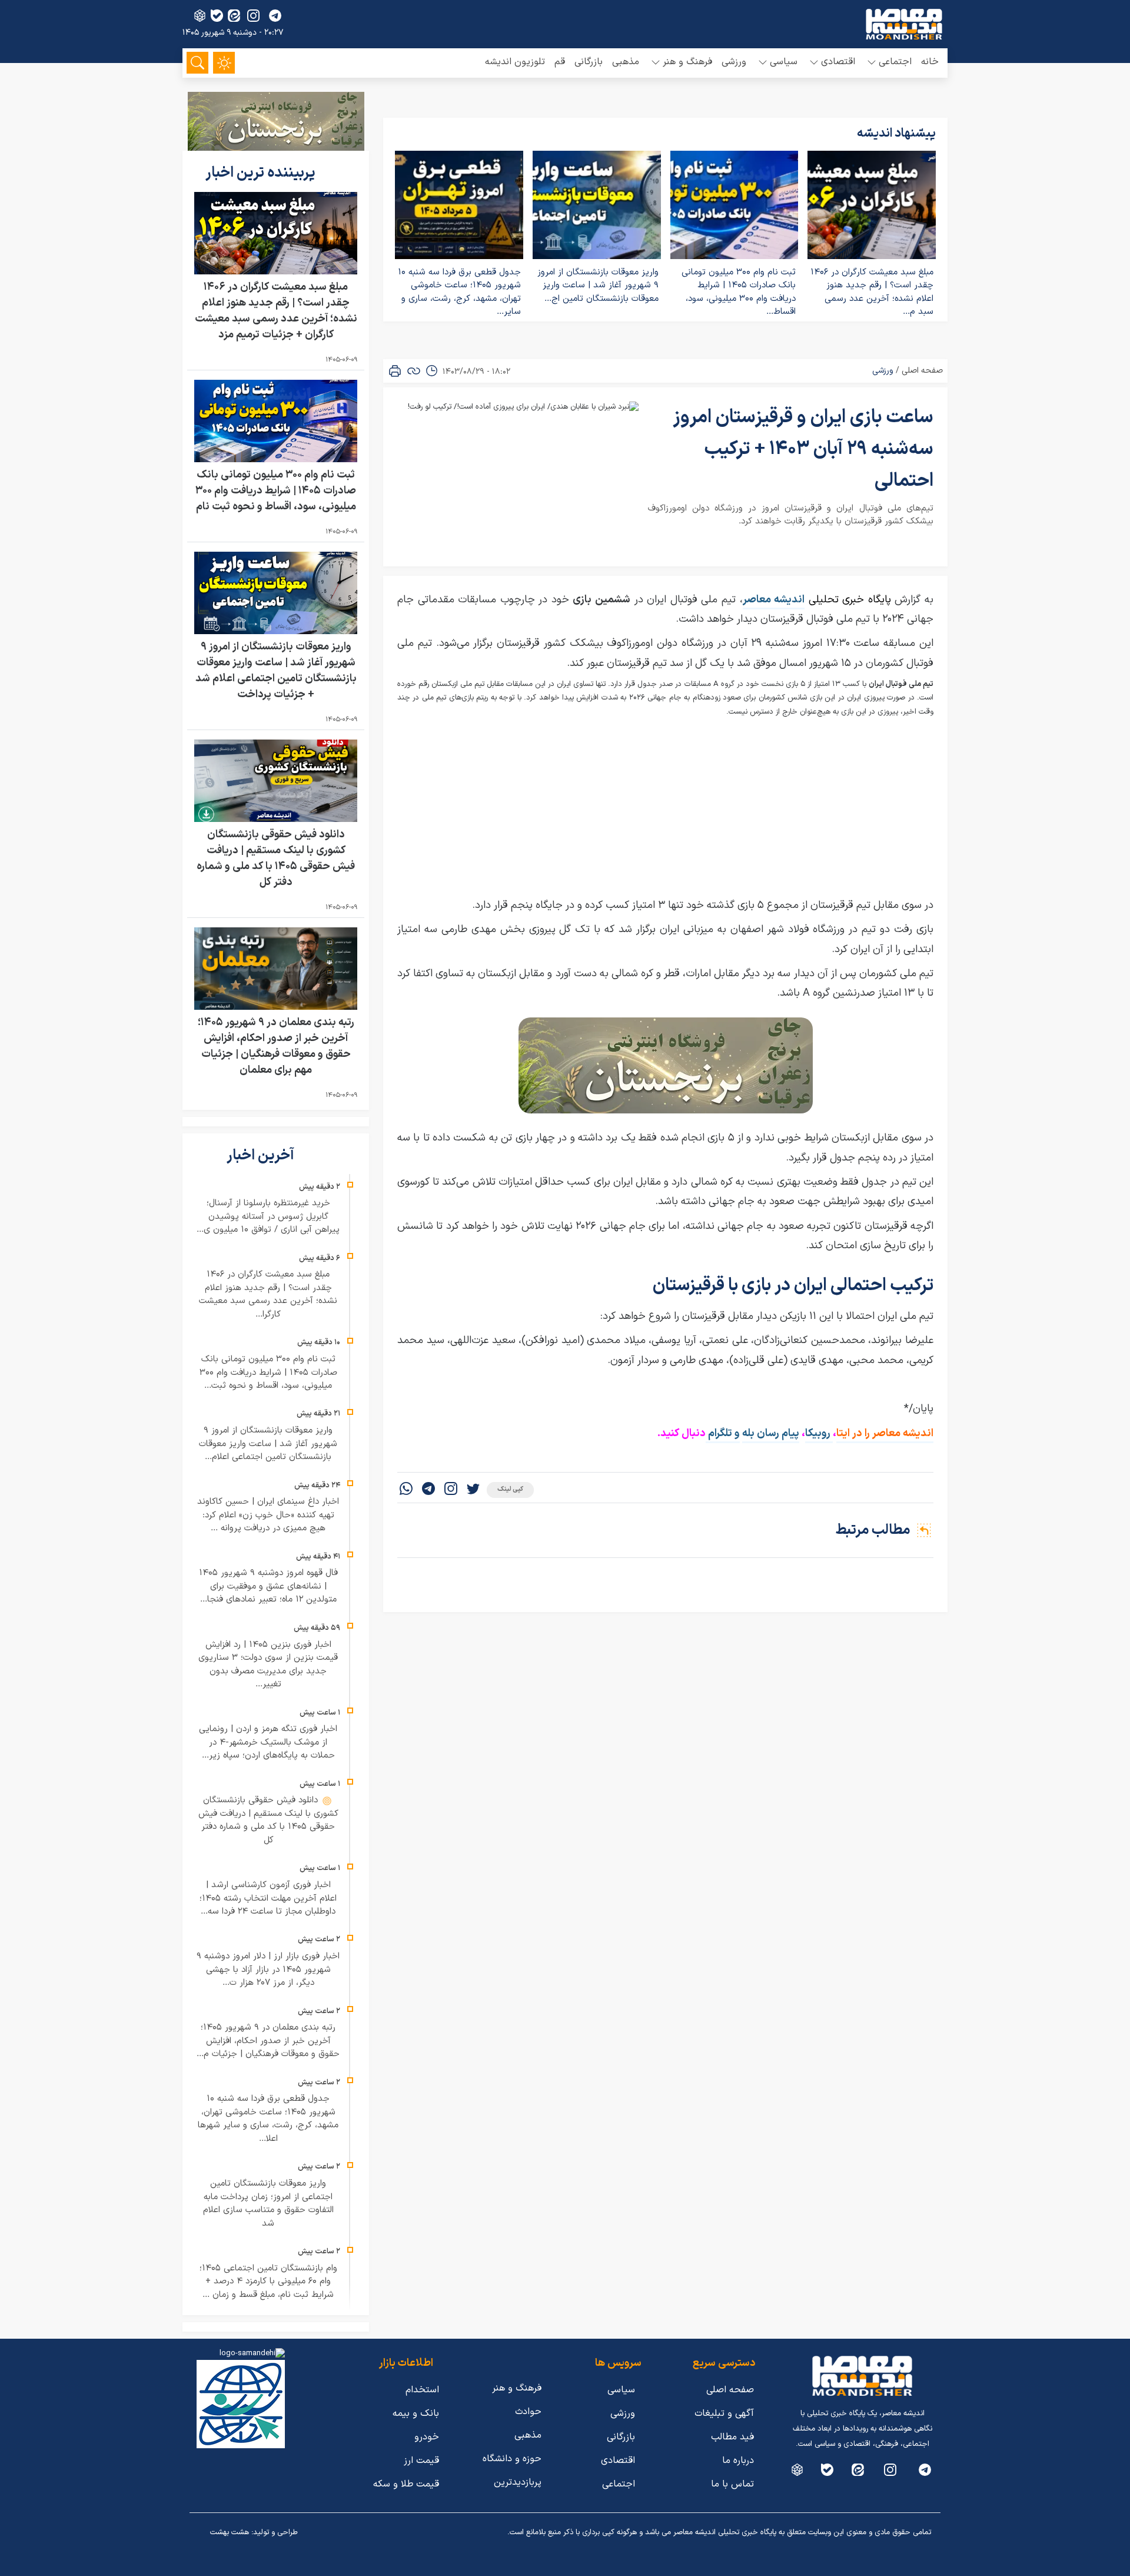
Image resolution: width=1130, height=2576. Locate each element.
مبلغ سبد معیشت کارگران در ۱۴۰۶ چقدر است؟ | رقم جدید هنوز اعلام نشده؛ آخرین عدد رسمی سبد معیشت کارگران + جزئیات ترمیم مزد (276, 311)
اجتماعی (619, 2484)
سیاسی (621, 2390)
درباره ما (738, 2461)
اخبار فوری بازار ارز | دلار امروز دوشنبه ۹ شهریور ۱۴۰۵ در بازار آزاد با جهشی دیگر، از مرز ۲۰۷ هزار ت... (268, 1970)
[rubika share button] (200, 16)
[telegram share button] (275, 16)
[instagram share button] (253, 16)
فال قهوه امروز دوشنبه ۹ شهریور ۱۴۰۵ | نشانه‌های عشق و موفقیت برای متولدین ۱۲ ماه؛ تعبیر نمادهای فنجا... (268, 1586)
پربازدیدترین (518, 2482)
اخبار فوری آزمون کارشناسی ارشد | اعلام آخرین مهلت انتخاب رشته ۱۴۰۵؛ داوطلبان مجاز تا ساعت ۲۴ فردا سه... (268, 1898)
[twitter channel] (925, 2470)
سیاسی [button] (784, 62)
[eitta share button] (234, 16)
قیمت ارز (421, 2461)
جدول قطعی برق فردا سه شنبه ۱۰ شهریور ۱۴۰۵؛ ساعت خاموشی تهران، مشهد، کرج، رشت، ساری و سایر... (459, 292)
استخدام (422, 2390)
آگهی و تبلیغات (724, 2413)
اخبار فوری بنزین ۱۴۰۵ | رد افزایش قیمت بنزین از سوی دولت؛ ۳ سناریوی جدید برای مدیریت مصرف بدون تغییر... (268, 1665)
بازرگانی (589, 62)
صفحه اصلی (922, 371)
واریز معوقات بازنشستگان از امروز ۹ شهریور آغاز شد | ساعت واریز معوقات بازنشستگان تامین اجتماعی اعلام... (268, 1444)
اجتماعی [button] (895, 62)
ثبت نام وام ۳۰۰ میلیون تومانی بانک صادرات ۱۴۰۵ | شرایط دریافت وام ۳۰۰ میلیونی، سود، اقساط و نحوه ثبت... (268, 1372)
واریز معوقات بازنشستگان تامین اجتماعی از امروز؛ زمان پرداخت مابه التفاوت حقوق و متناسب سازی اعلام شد (268, 2204)
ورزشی (734, 62)
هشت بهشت (230, 2532)
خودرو (427, 2437)
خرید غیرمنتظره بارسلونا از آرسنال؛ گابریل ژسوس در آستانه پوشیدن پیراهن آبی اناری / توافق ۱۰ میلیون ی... (268, 1216)
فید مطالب (732, 2437)
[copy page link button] (414, 371)
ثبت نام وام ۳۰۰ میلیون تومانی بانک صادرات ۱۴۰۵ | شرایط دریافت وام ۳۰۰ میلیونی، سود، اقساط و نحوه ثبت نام (276, 491)
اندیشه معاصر (774, 600)
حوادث (528, 2412)
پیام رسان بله (771, 1433)
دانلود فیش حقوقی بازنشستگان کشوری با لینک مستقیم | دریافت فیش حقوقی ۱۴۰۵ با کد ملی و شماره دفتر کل (276, 858)
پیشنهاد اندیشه (896, 134)
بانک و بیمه (416, 2413)
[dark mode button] (224, 63)
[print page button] (395, 371)
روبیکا (819, 1433)
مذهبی (626, 62)
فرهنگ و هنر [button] (687, 62)
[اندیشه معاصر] (904, 24)
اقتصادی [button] (838, 62)
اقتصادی (618, 2461)
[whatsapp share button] (406, 1490)
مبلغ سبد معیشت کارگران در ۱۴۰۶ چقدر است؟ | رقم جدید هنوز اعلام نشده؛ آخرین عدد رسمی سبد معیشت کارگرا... (268, 1294)
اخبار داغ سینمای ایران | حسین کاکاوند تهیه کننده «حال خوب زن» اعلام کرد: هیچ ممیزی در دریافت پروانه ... (268, 1515)
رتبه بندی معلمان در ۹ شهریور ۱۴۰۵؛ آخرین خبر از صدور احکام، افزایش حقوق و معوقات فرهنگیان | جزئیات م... (268, 2041)
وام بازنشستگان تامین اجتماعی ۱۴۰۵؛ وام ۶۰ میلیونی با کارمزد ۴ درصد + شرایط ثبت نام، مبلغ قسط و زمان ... (268, 2282)
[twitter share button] (473, 1490)
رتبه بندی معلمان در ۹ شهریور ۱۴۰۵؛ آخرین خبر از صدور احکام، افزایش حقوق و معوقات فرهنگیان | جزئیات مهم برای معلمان (276, 1046)
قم (560, 62)
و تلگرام (723, 1433)
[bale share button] (217, 16)
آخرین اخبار (262, 1156)
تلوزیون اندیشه (515, 62)
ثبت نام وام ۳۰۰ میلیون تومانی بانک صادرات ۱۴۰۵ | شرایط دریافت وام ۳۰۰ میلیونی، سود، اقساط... (739, 292)
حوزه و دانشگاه (512, 2459)
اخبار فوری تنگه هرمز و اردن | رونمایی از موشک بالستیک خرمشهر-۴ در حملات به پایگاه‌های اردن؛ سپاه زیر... (268, 1742)
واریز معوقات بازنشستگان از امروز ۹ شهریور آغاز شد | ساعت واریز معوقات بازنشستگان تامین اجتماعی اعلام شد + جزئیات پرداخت (276, 671)
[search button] (197, 63)
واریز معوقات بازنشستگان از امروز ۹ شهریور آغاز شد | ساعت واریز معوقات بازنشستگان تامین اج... (598, 286)
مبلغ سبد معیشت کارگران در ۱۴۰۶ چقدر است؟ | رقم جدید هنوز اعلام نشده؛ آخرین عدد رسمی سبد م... (872, 292)
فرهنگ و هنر (517, 2388)
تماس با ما (732, 2484)
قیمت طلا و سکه (406, 2484)
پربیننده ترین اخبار (262, 173)
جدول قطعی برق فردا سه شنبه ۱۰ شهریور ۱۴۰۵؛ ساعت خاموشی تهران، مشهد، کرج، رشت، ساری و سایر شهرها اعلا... (268, 2119)
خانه (930, 62)
